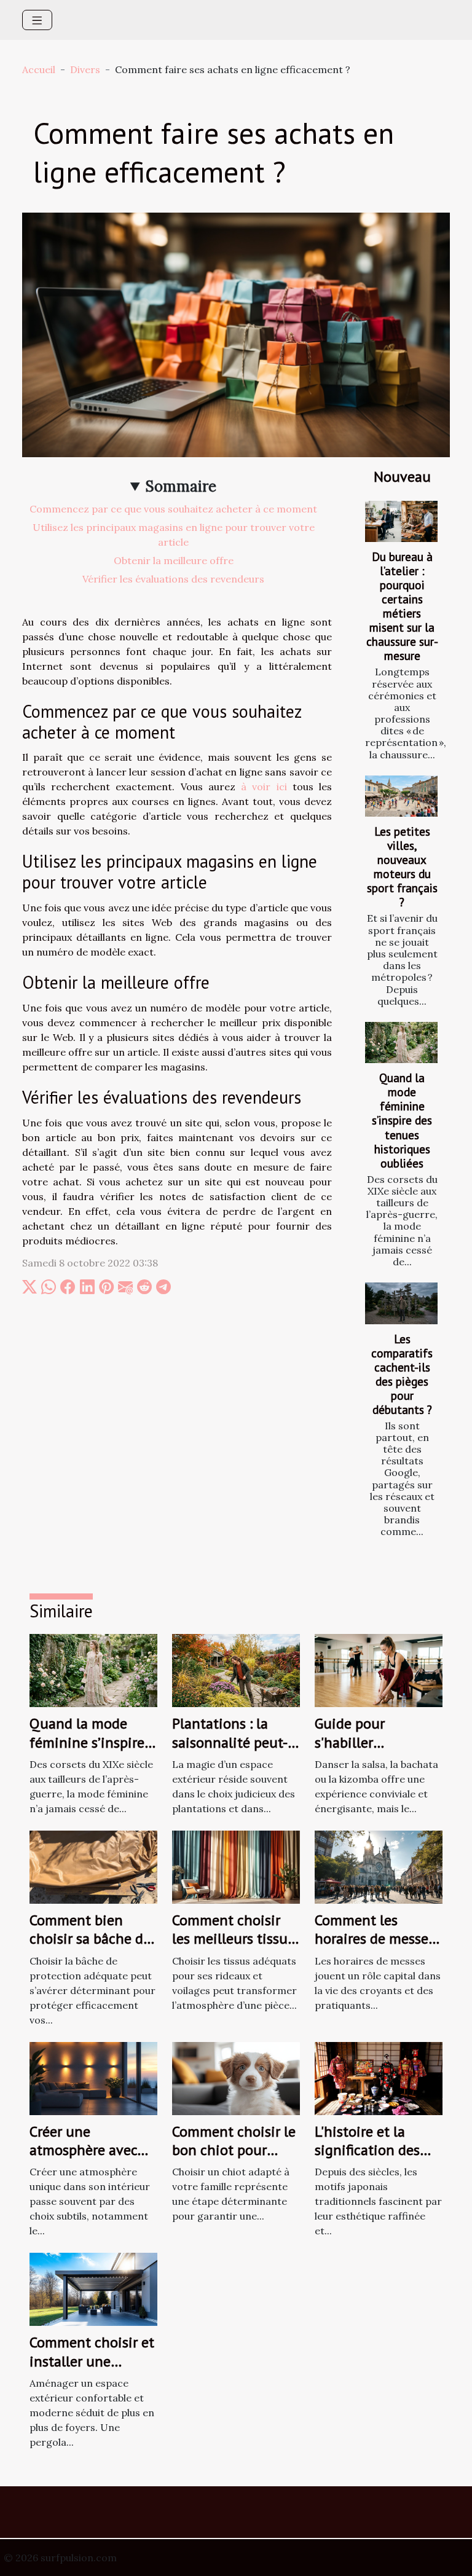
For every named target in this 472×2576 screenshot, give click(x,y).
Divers (85, 69)
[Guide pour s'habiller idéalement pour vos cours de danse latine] (379, 1670)
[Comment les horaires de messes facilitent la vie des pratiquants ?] (379, 1866)
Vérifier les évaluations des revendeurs (173, 579)
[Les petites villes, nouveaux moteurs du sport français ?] (401, 796)
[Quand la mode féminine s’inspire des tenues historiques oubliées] (401, 1043)
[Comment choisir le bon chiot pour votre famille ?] (236, 2077)
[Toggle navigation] (37, 20)
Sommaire (181, 486)
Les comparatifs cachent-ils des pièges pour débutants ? (402, 1374)
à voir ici (264, 787)
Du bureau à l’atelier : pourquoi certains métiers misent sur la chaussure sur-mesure (402, 606)
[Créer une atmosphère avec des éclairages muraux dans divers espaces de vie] (93, 2077)
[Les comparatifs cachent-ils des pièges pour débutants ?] (401, 1303)
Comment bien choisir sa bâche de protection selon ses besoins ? (90, 1948)
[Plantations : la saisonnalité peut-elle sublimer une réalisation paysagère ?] (236, 1670)
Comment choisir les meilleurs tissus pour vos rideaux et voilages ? (233, 1948)
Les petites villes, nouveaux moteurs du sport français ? (402, 866)
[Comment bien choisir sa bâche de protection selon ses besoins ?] (93, 1866)
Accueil (39, 69)
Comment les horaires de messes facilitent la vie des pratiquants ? (376, 1948)
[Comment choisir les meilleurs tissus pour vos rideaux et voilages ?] (236, 1866)
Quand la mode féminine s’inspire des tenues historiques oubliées (402, 1120)
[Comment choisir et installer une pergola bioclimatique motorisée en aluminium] (93, 2288)
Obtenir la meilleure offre (174, 560)
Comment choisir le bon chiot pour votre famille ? (234, 2150)
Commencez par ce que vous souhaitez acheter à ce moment (173, 509)
